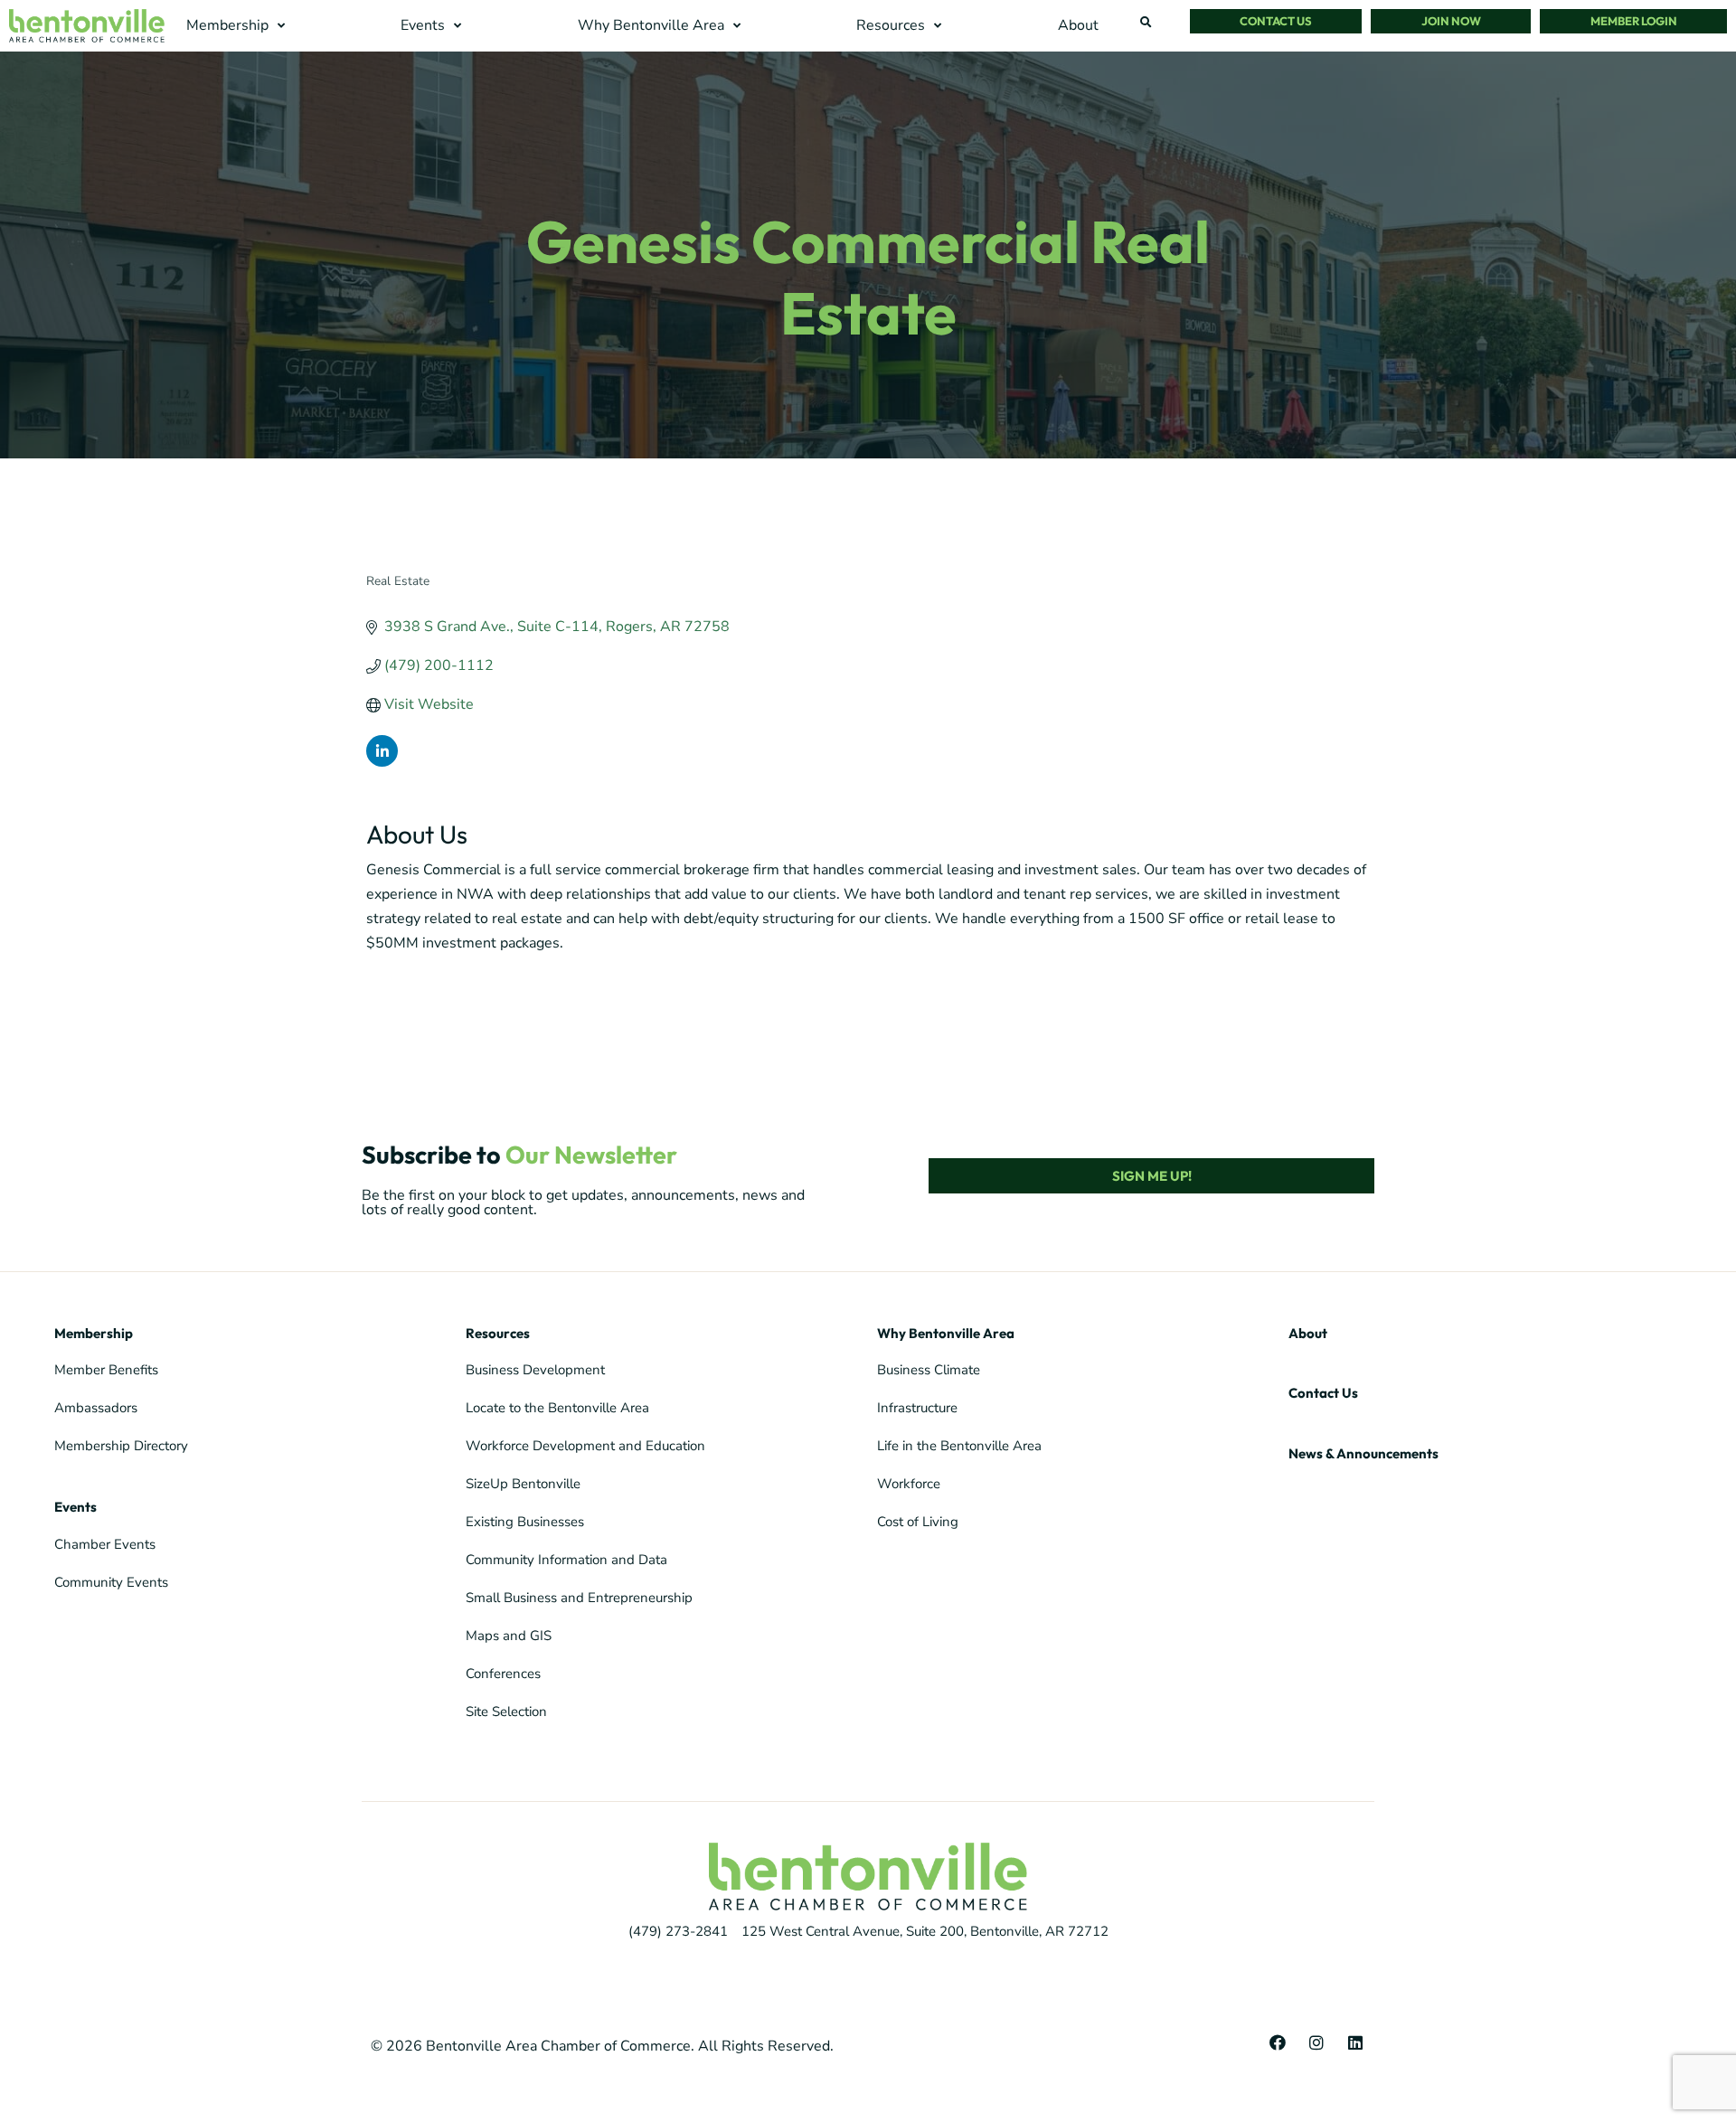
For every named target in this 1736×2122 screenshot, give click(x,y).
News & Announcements (1363, 1453)
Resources (498, 1333)
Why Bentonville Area (946, 1333)
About (1308, 1333)
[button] (238, 26)
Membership (94, 1333)
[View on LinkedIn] (382, 762)
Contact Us (1323, 1393)
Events (75, 1507)
